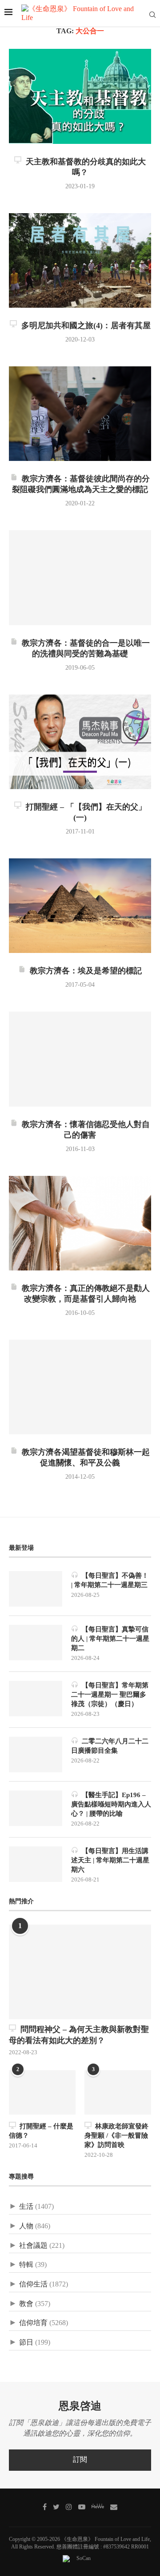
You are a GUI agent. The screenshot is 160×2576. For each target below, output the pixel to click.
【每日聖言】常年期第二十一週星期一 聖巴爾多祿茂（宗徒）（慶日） (110, 1695)
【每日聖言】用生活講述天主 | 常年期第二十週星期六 (110, 1860)
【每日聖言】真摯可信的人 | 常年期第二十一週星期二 (110, 1639)
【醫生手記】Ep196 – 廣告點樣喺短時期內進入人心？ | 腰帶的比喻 (111, 1804)
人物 (26, 2226)
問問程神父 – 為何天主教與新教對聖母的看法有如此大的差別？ (79, 2035)
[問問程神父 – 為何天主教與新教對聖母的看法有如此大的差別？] (80, 1972)
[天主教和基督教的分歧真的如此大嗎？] (80, 96)
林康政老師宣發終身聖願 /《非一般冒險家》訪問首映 (116, 2136)
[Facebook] (45, 2507)
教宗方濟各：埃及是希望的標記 (84, 971)
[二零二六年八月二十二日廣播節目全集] (36, 1754)
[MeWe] (98, 2508)
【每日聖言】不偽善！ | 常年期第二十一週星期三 (110, 1580)
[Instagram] (69, 2507)
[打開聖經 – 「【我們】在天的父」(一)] (80, 742)
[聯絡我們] (114, 2507)
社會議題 (33, 2246)
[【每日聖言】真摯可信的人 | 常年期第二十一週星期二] (36, 1643)
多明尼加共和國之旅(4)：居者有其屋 (84, 326)
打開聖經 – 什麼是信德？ (41, 2131)
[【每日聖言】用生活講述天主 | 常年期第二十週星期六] (36, 1864)
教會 (26, 2304)
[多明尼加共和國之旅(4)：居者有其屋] (80, 260)
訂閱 (80, 2460)
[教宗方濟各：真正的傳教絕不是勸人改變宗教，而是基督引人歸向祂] (80, 1223)
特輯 (26, 2265)
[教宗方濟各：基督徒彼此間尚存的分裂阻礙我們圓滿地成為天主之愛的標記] (80, 414)
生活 (26, 2207)
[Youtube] (82, 2507)
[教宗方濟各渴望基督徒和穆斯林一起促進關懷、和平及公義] (80, 1387)
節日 (26, 2343)
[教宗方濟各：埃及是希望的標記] (80, 906)
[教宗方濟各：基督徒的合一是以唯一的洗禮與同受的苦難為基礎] (80, 578)
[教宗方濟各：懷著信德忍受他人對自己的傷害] (80, 1059)
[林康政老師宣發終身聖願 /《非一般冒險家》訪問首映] (118, 2092)
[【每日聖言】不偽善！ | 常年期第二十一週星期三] (36, 1589)
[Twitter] (56, 2507)
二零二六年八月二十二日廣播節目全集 (110, 1746)
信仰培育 (33, 2323)
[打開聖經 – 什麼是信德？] (42, 2092)
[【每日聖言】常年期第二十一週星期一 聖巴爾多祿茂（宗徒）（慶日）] (36, 1699)
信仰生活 (33, 2284)
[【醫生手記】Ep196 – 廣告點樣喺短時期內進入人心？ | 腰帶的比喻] (36, 1808)
